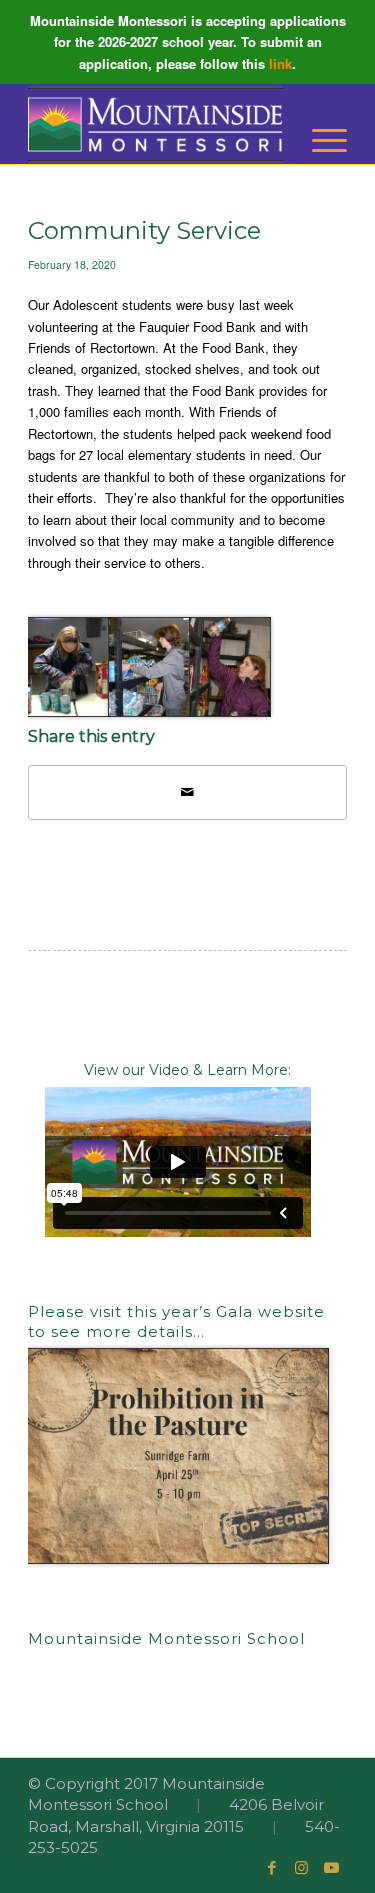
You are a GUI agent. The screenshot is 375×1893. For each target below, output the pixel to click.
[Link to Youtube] (332, 1868)
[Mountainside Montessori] (155, 124)
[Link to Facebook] (272, 1868)
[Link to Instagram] (302, 1868)
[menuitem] (319, 140)
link (280, 63)
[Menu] (319, 140)
